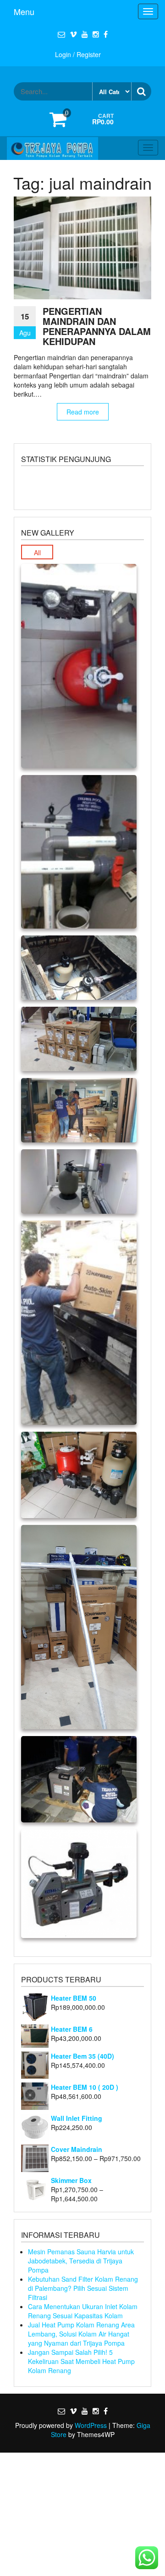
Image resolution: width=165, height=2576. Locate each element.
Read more (83, 412)
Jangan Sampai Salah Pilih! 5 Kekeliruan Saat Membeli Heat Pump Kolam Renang (81, 2361)
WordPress (91, 2425)
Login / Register (78, 54)
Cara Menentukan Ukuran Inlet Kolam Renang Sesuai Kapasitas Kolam (83, 2311)
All (37, 552)
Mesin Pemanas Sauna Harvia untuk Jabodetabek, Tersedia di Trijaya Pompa (81, 2261)
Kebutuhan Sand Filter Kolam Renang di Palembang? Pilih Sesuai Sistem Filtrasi (83, 2288)
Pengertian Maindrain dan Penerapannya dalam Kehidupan (97, 326)
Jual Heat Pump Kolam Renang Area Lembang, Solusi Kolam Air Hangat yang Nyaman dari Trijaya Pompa (81, 2334)
